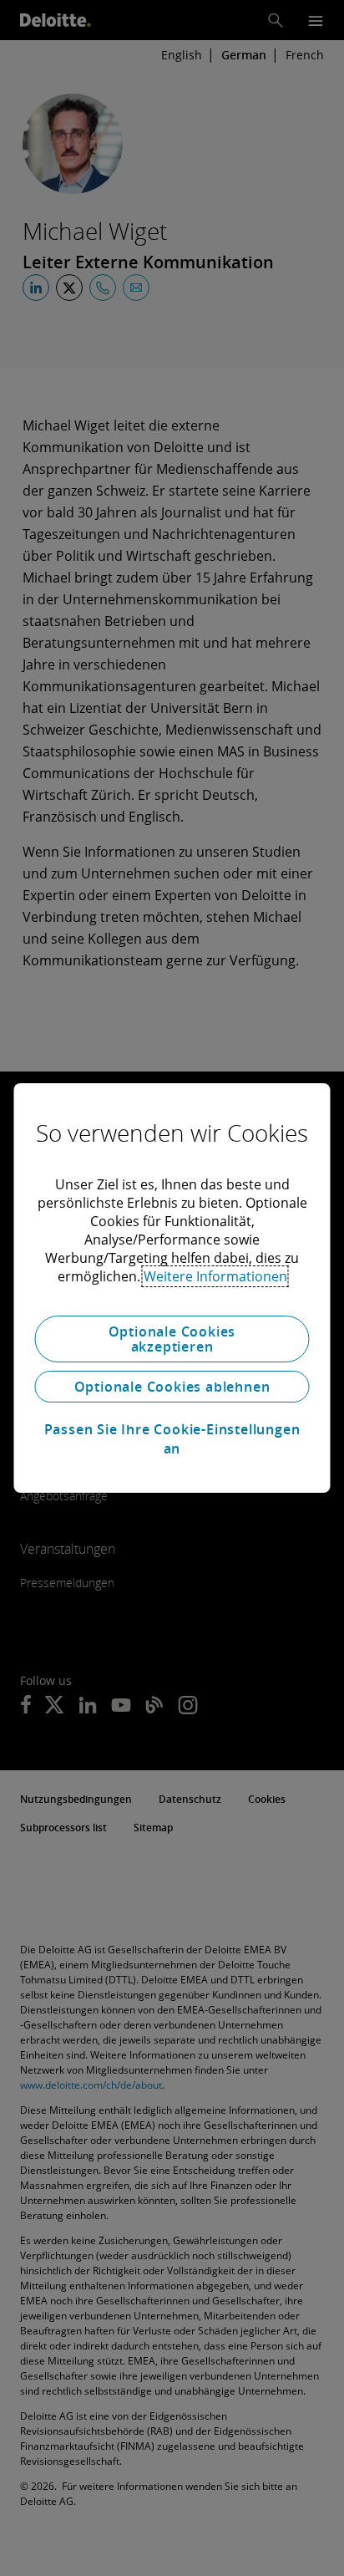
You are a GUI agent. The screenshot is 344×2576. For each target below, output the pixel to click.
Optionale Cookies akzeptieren (172, 1339)
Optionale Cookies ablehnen (172, 1387)
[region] (172, 1288)
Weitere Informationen (215, 1276)
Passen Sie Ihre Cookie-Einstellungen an (172, 1438)
